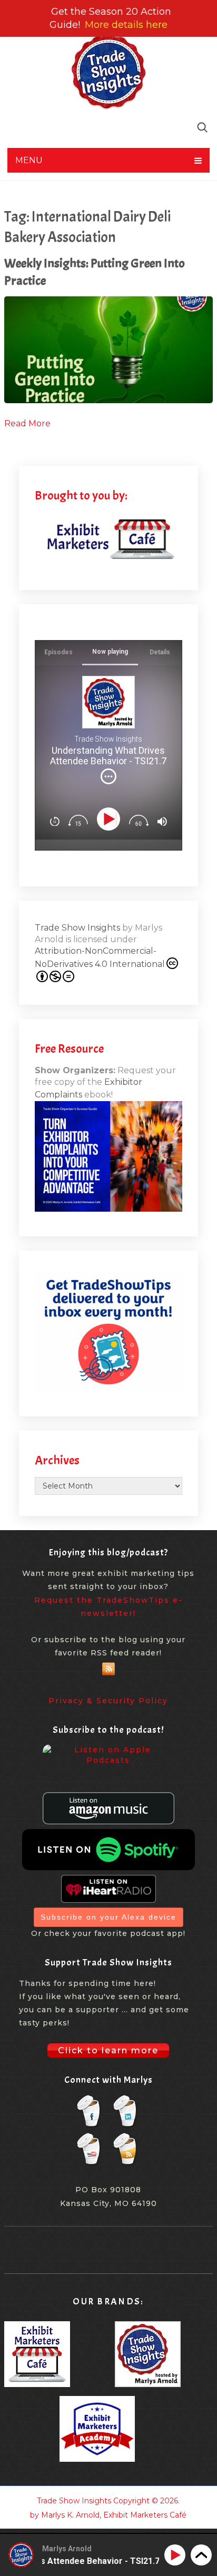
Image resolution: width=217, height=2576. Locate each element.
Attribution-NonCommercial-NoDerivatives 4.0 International (100, 957)
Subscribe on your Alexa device (108, 1917)
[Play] (110, 819)
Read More (27, 423)
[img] (108, 776)
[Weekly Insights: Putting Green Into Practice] (108, 350)
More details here (126, 25)
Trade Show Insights (77, 928)
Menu (29, 160)
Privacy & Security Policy (108, 1701)
